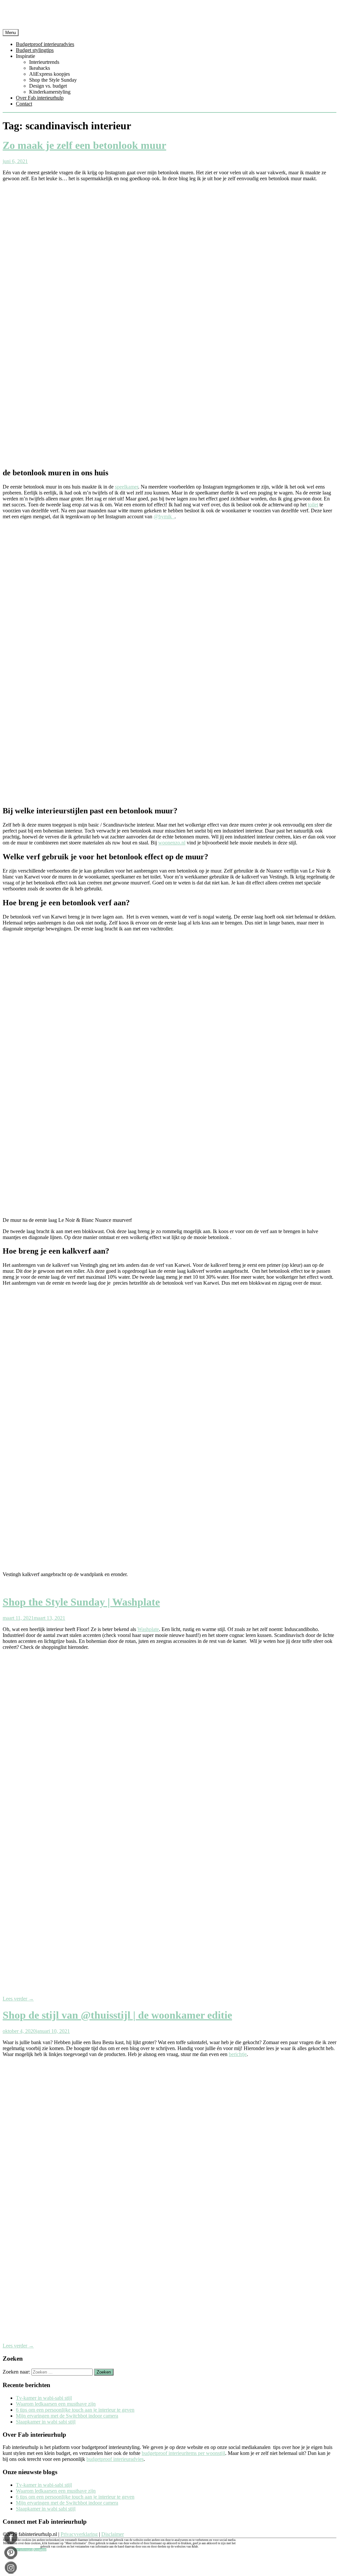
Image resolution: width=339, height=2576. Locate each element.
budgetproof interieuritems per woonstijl (183, 2453)
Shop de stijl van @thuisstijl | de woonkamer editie (117, 2015)
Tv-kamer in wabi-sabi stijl (44, 2398)
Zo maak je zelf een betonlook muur (84, 145)
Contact (24, 104)
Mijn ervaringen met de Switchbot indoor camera (67, 2416)
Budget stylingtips (35, 50)
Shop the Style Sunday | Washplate (81, 1602)
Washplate (148, 1629)
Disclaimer (113, 2534)
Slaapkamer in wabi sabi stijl (46, 2422)
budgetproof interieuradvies (115, 2459)
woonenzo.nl (172, 843)
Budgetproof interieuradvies (45, 44)
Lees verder (18, 1999)
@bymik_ (164, 516)
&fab (169, 16)
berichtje (238, 2054)
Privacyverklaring (79, 2534)
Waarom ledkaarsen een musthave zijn (56, 2404)
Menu (11, 33)
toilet (313, 505)
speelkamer (126, 487)
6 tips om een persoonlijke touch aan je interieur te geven (75, 2410)
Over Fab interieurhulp (40, 98)
